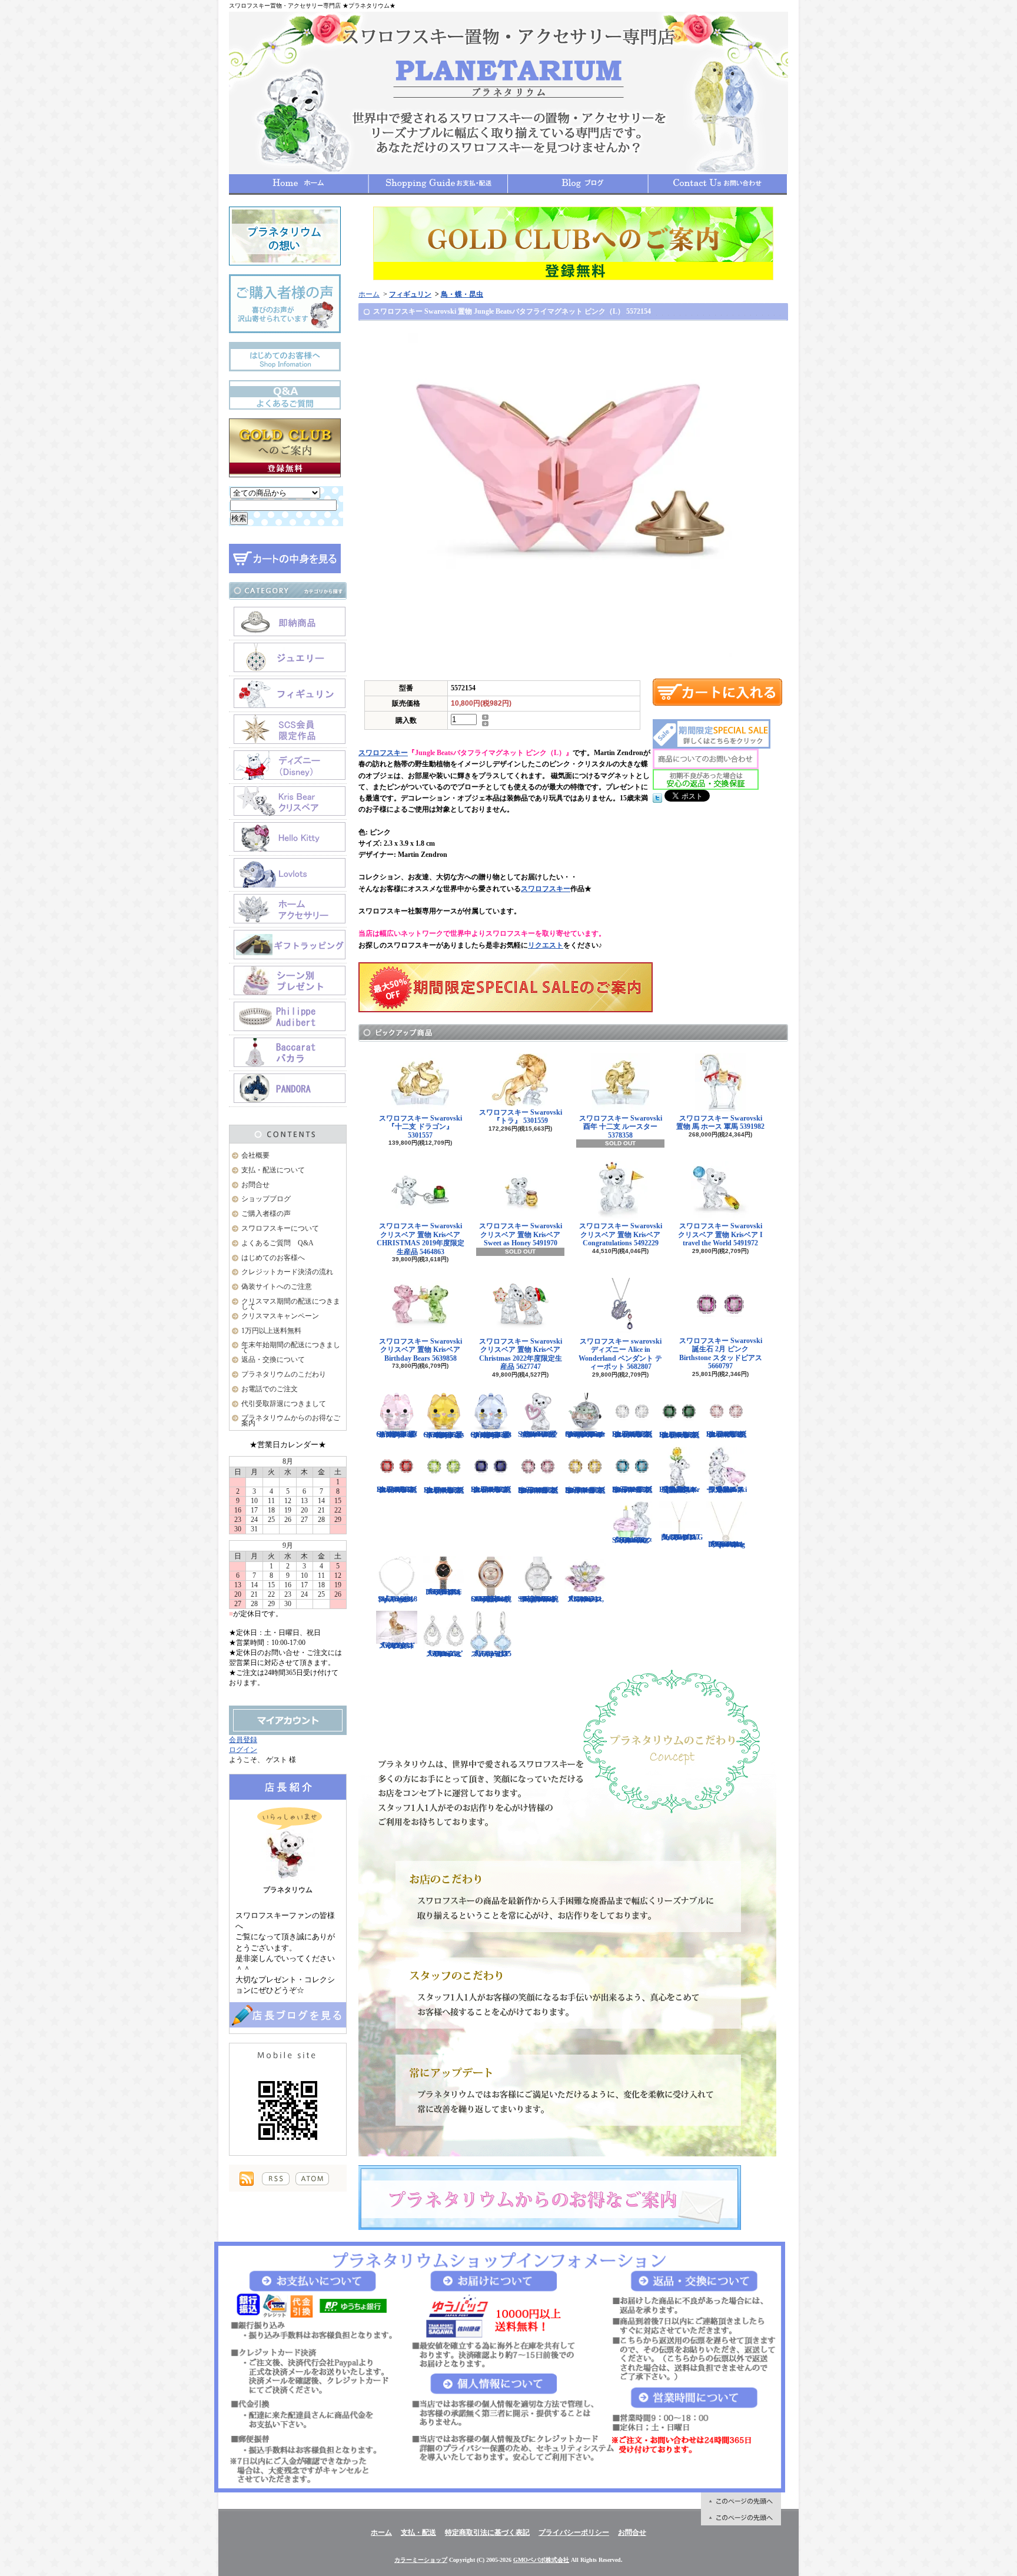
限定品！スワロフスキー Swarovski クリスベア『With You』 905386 (727, 1490)
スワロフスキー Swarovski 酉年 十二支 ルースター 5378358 (621, 1127)
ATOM (312, 2179)
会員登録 (243, 1740)
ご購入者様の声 (266, 1214)
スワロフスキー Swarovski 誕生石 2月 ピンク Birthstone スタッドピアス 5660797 (721, 1353)
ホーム (299, 184)
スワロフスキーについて (280, 1228)
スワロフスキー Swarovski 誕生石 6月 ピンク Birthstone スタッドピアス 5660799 (727, 1434)
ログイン (243, 1750)
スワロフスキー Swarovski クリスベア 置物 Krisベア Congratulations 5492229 (621, 1234)
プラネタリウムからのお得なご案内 (291, 1420)
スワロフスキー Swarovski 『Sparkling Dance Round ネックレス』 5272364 (727, 1544)
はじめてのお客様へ (273, 1258)
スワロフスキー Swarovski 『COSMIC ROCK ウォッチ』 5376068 (444, 1592)
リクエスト (546, 945)
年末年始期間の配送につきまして (291, 1347)
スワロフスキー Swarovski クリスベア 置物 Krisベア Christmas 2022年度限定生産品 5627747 (521, 1354)
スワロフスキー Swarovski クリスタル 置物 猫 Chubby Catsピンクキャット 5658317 (397, 1434)
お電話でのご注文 (270, 1389)
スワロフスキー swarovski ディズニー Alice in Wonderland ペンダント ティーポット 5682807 (620, 1354)
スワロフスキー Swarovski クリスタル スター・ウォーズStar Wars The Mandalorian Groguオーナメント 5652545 (585, 1434)
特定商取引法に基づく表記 (487, 2532)
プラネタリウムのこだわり (284, 1374)
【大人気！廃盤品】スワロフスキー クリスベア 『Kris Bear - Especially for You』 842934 (679, 1490)
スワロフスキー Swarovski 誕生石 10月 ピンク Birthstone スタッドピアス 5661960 (538, 1490)
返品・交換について (273, 1360)
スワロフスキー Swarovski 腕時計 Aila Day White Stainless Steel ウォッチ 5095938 (538, 1599)
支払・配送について (438, 184)
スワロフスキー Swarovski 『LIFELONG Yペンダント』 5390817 (681, 1537)
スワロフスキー (383, 753)
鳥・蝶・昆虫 (462, 294)
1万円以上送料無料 (271, 1331)
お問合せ (717, 184)
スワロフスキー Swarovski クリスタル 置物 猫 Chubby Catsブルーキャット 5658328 (491, 1435)
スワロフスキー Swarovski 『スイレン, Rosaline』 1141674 (585, 1599)
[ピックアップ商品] (573, 1033)
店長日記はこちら (288, 2015)
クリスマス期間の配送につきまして (291, 1304)
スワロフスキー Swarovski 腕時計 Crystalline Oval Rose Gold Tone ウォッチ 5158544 (491, 1599)
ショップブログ (578, 184)
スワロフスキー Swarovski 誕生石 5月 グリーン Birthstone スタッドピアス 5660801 (679, 1435)
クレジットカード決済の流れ (287, 1272)
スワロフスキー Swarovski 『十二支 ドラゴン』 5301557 (421, 1127)
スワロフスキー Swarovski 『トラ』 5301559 (521, 1116)
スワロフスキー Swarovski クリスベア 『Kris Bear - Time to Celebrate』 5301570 (632, 1540)
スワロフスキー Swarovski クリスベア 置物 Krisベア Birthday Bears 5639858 (421, 1350)
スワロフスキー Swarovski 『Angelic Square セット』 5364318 (397, 1599)
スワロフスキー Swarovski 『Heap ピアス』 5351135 (491, 1654)
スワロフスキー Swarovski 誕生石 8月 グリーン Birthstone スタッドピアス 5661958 (444, 1490)
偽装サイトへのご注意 (277, 1287)
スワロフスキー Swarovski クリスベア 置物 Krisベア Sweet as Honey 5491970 (521, 1234)
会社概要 (255, 1155)
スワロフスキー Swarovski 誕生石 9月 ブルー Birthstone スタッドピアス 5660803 (491, 1490)
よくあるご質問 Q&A (277, 1243)
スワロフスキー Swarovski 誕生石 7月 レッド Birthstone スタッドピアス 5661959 (397, 1490)
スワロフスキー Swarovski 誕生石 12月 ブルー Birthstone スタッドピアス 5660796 (632, 1490)
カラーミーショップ (421, 2560)
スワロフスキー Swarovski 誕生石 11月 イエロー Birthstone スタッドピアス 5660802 (585, 1490)
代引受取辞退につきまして (284, 1404)
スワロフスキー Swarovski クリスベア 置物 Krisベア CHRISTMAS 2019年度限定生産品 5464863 (421, 1239)
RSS (276, 2179)
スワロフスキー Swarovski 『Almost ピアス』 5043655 (444, 1654)
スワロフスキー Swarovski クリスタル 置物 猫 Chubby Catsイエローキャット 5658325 (444, 1435)
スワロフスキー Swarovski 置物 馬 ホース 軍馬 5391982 (720, 1122)
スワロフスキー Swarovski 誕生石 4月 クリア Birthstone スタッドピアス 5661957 (632, 1434)
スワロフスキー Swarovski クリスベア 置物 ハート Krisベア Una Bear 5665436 (538, 1434)
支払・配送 (418, 2532)
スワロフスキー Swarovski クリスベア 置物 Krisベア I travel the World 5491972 (720, 1234)
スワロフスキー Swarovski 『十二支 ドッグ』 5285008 (397, 1645)
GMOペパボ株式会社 (541, 2560)
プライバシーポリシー (574, 2532)
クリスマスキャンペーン (280, 1316)
